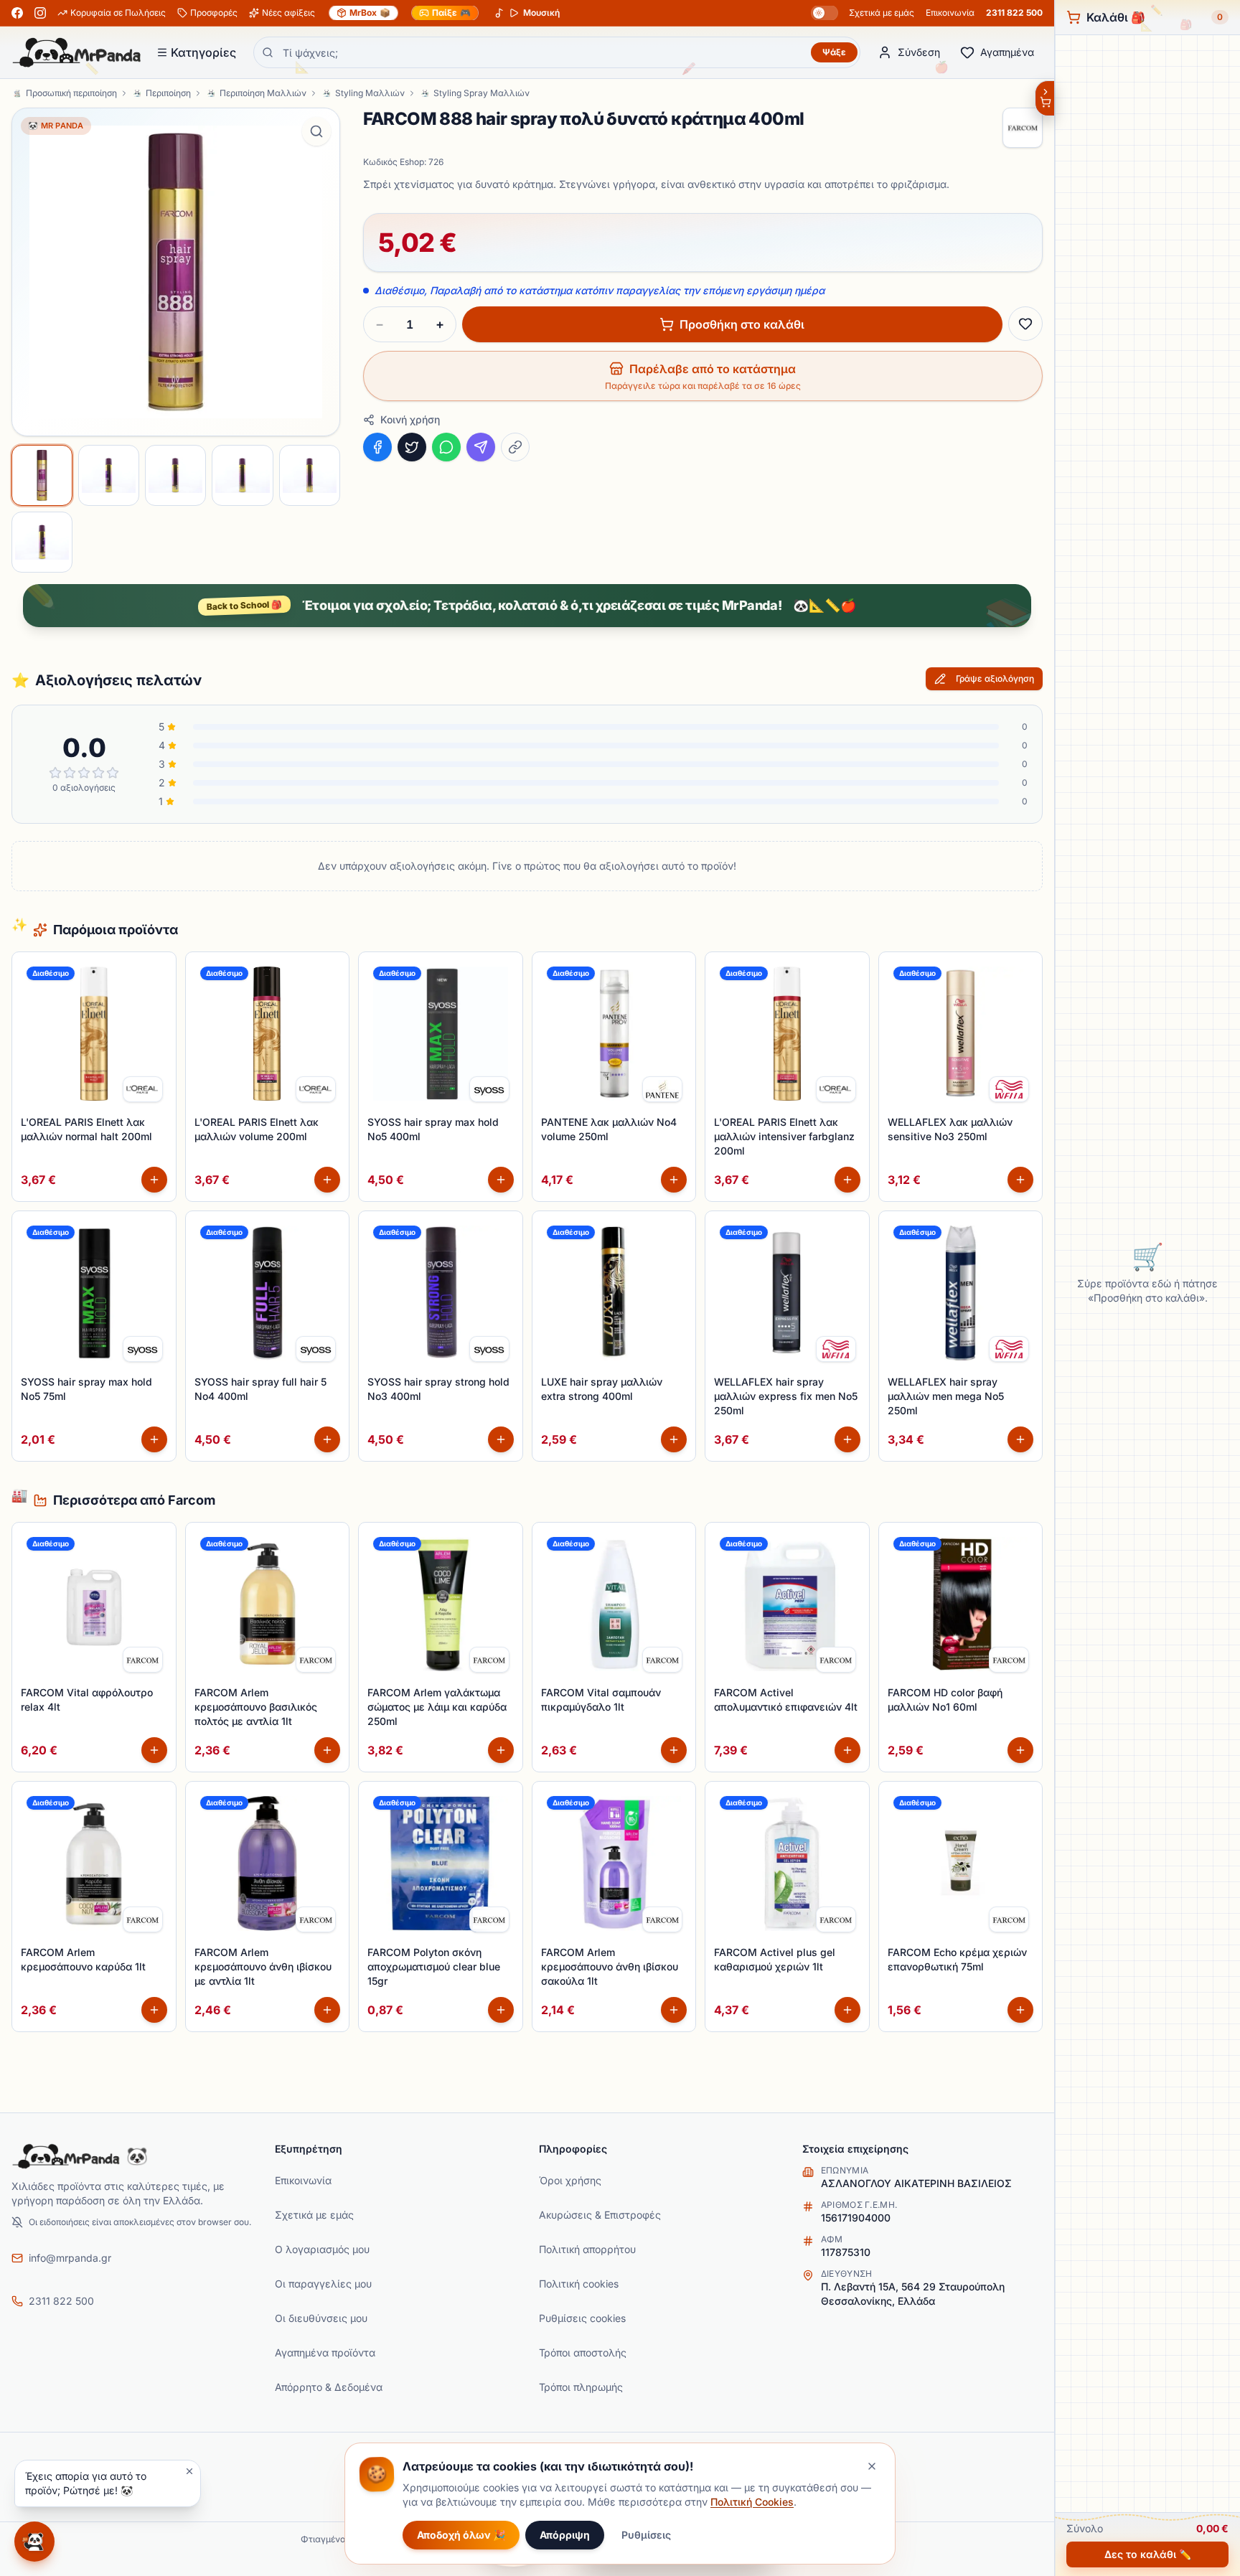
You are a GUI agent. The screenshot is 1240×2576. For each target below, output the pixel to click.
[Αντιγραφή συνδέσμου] (515, 447)
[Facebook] (17, 13)
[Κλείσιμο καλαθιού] (1044, 98)
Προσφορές (214, 13)
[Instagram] (40, 13)
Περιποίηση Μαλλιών (263, 93)
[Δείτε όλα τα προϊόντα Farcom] (1023, 128)
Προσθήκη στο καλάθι (742, 324)
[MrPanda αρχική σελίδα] (77, 52)
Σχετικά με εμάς (882, 13)
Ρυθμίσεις (646, 2535)
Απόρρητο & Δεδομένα (329, 2387)
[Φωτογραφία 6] (42, 542)
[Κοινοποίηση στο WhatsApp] (446, 447)
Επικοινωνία (950, 13)
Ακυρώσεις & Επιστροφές (600, 2215)
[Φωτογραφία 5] (310, 475)
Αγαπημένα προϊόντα (325, 2352)
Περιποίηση (168, 93)
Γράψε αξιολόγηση (995, 678)
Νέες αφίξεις (288, 13)
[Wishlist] (1025, 324)
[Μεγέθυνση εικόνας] (316, 131)
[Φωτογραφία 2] (109, 475)
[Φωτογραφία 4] (242, 475)
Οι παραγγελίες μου (323, 2284)
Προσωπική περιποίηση (71, 93)
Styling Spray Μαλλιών (482, 93)
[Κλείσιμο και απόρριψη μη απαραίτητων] (872, 2466)
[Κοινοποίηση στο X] (412, 447)
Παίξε (451, 13)
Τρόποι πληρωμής (581, 2387)
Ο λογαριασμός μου (322, 2249)
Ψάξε (834, 52)
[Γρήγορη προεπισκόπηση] (157, 1002)
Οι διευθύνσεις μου (321, 2318)
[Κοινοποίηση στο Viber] (481, 447)
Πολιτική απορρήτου (587, 2249)
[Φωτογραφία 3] (175, 475)
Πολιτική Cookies (752, 2502)
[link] (143, 1089)
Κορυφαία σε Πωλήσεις (118, 13)
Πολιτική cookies (579, 2284)
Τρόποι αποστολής (583, 2352)
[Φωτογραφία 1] (42, 475)
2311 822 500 (1014, 13)
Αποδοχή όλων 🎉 (461, 2535)
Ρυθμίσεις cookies (582, 2318)
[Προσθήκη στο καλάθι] (154, 1180)
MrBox (370, 13)
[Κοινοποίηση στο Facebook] (377, 447)
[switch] (825, 13)
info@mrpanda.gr (70, 2258)
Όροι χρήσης (570, 2180)
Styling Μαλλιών (370, 93)
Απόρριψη (565, 2535)
